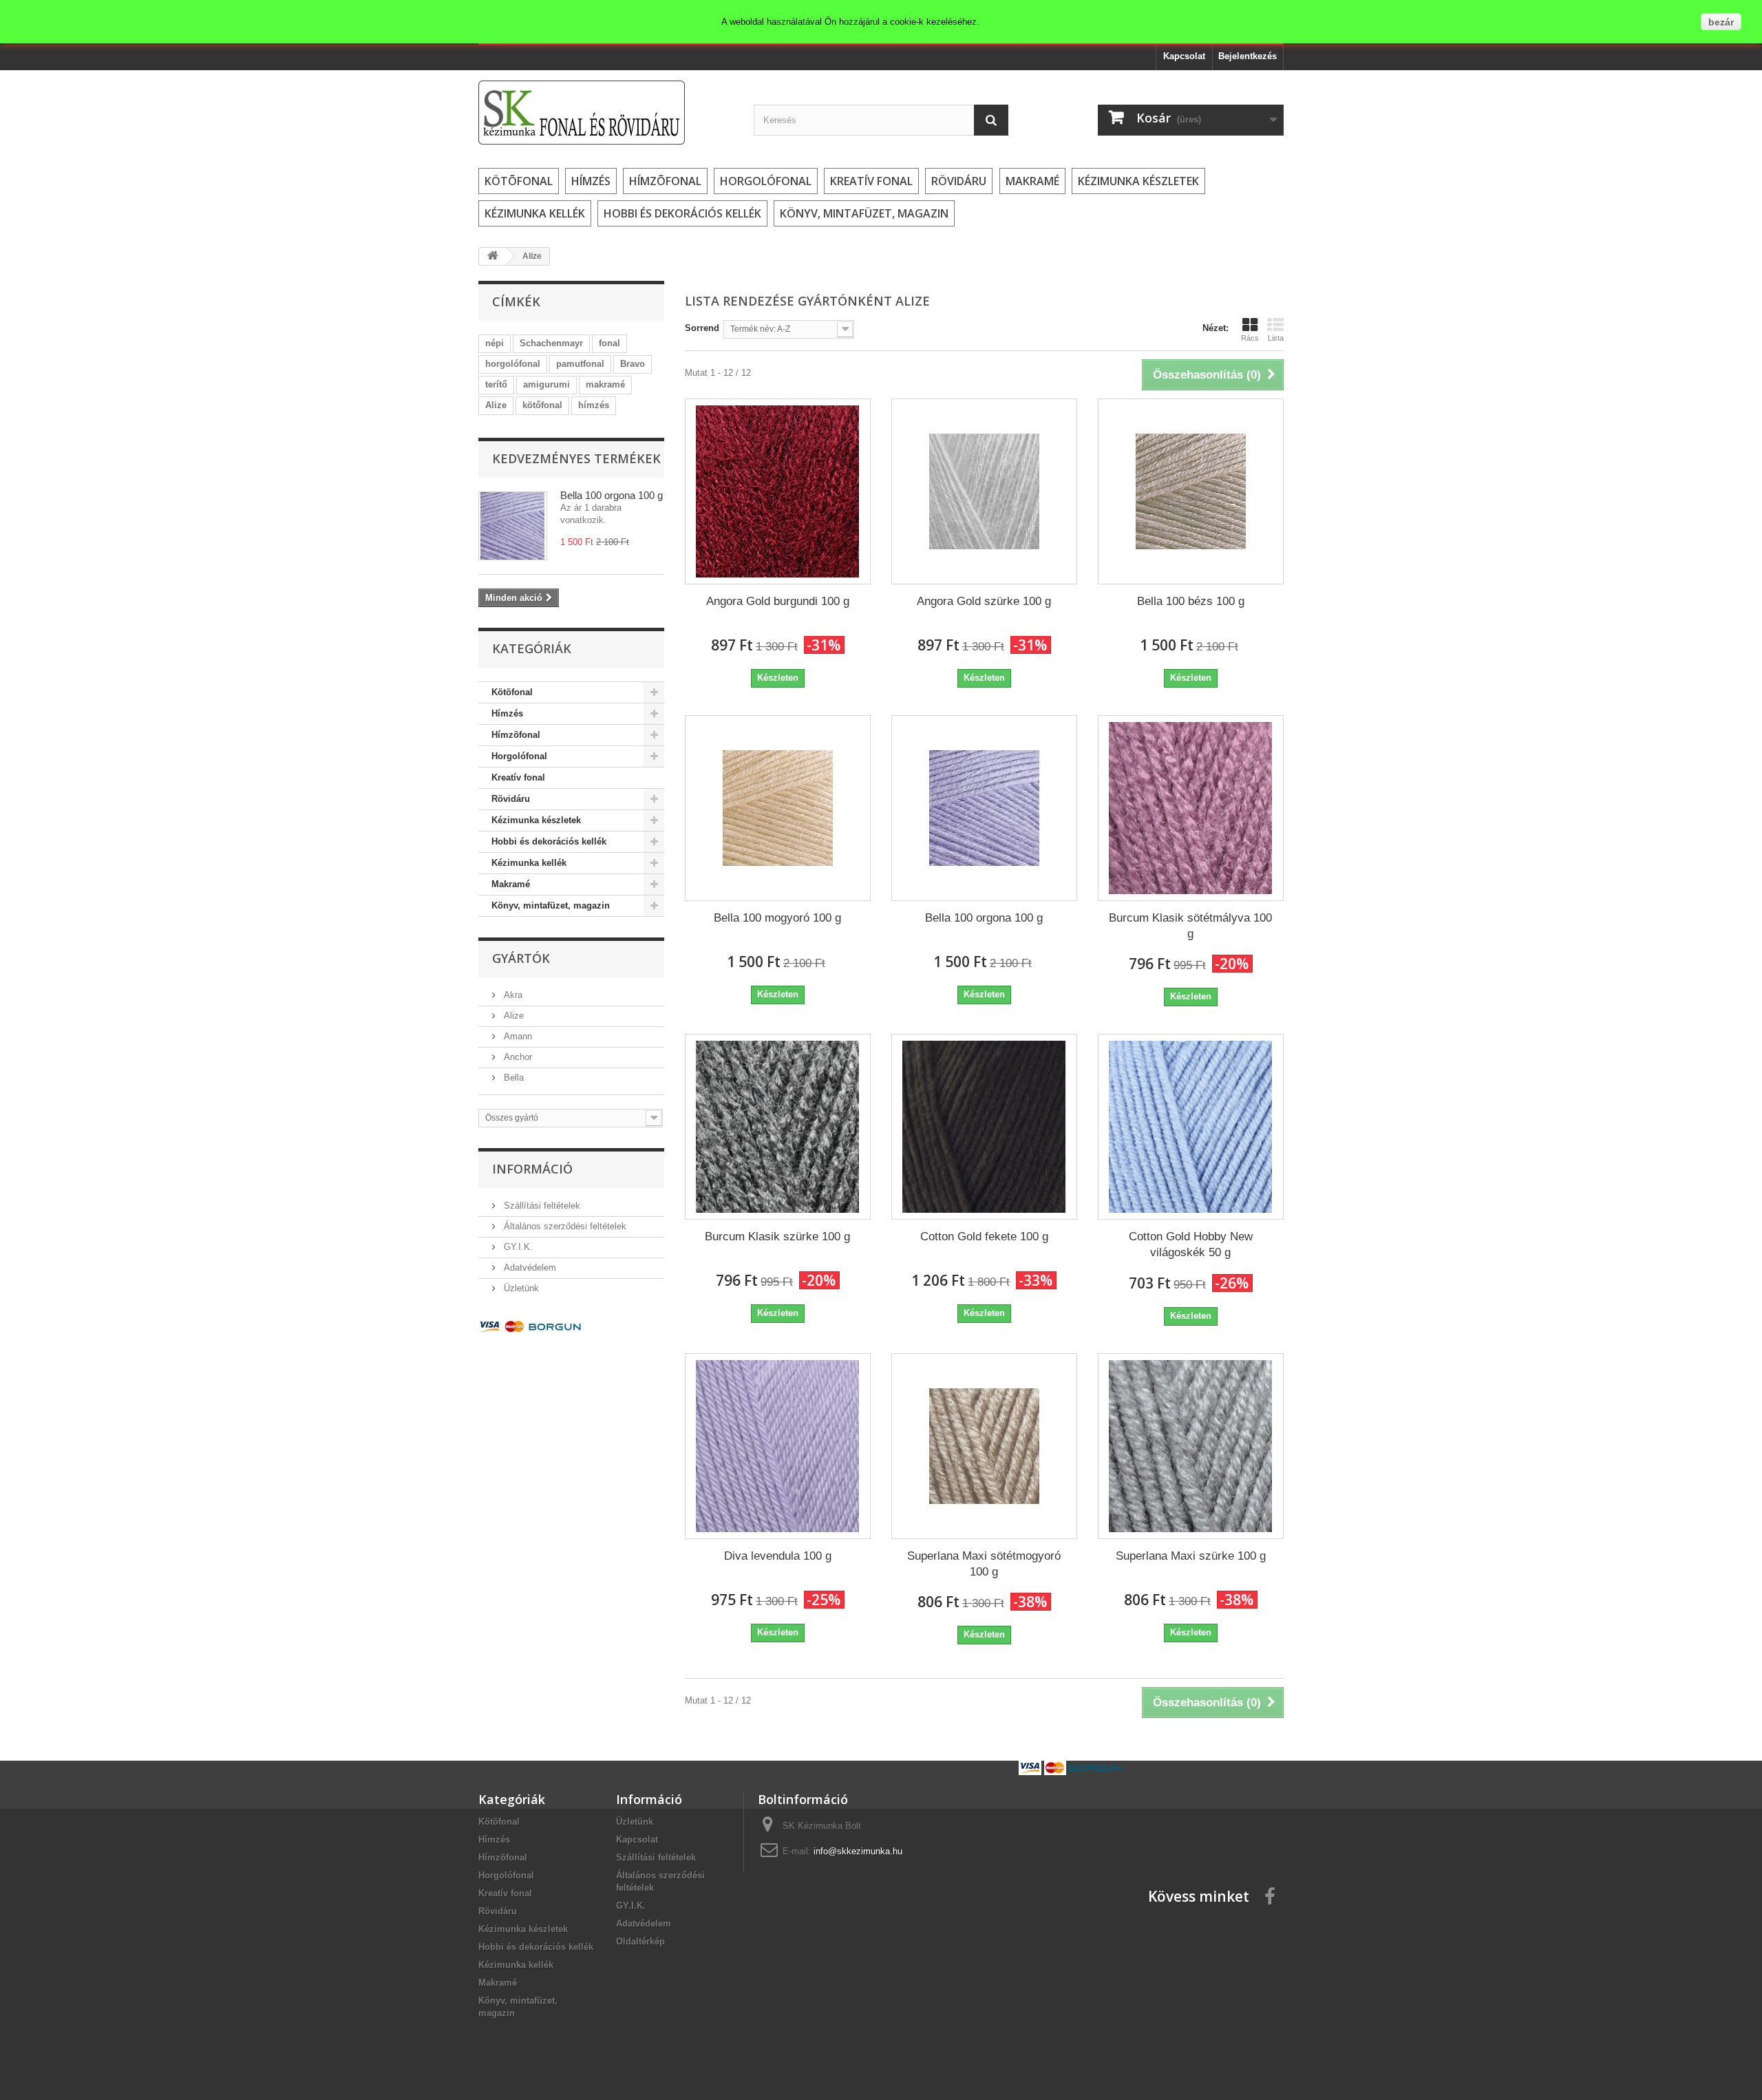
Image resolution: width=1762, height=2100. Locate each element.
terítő (496, 384)
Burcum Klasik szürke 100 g (777, 1237)
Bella (512, 1078)
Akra (512, 995)
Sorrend (702, 328)
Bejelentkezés (1248, 56)
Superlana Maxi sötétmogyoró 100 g (984, 1564)
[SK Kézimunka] (606, 113)
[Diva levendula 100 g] (778, 1446)
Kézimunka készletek (1138, 181)
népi (495, 343)
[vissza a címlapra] (493, 256)
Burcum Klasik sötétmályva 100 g (1190, 926)
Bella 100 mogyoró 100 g (777, 918)
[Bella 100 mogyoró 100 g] (778, 808)
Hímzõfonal (665, 181)
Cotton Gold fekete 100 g (984, 1237)
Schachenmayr (551, 343)
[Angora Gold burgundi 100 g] (778, 491)
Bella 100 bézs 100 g (1191, 601)
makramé (605, 384)
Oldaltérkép (640, 1941)
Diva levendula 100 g (778, 1556)
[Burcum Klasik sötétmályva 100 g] (1191, 808)
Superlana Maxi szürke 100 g (1191, 1556)
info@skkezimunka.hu (858, 1851)
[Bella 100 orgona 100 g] (984, 808)
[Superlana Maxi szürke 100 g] (1191, 1446)
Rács (1250, 338)
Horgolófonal (766, 181)
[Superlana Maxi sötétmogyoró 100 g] (984, 1446)
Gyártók (521, 958)
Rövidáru (959, 181)
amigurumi (546, 384)
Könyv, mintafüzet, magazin (864, 213)
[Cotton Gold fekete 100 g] (984, 1127)
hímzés (594, 405)
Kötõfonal (519, 181)
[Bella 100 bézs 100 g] (1191, 491)
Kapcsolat (1184, 56)
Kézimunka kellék (535, 213)
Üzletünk (520, 1288)
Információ (532, 1169)
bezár (1721, 22)
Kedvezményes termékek (576, 458)
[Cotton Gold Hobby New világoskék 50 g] (1191, 1127)
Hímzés (591, 181)
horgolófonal (513, 364)
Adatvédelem (529, 1268)
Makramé (1032, 181)
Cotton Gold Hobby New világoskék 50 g (1191, 1244)
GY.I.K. (517, 1247)
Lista (1276, 338)
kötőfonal (542, 405)
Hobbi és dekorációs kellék (682, 213)
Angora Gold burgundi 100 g (778, 601)
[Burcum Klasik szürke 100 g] (778, 1127)
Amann (517, 1036)
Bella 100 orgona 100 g (612, 495)
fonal (609, 343)
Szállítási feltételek (541, 1206)
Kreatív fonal (871, 181)
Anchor (517, 1057)
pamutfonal (580, 364)
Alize (496, 405)
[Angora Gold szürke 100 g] (984, 491)
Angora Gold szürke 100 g (984, 601)
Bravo (633, 364)
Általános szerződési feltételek (564, 1226)
